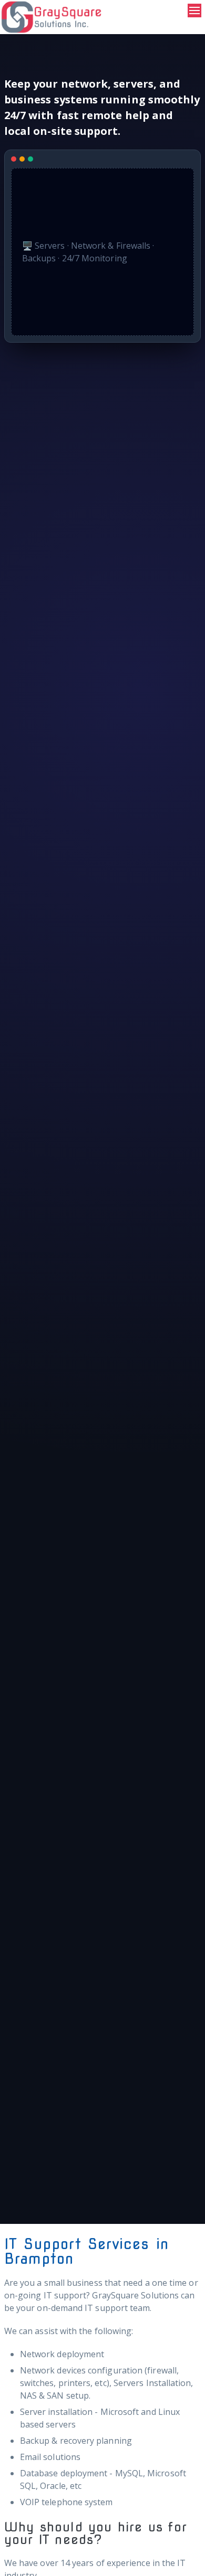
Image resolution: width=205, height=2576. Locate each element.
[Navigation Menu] (194, 10)
